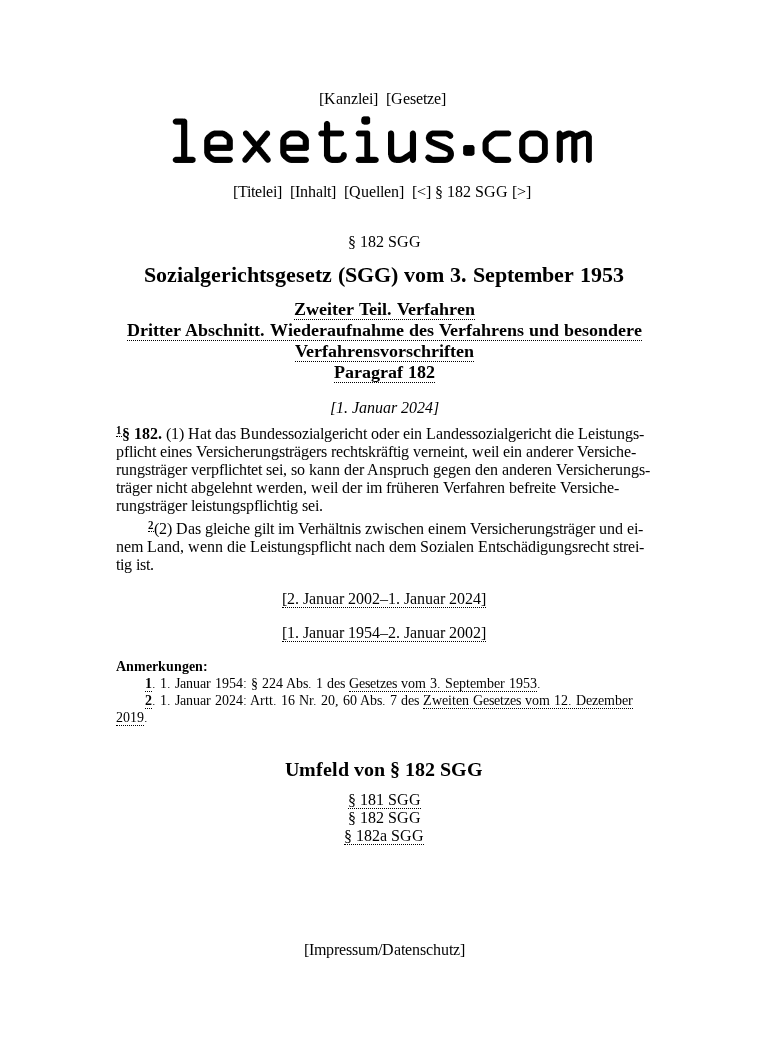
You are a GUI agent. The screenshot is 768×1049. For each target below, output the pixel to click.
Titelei (257, 191)
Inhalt (313, 191)
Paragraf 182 (384, 372)
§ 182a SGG (384, 835)
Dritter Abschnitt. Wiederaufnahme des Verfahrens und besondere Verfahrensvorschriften (384, 340)
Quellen (374, 191)
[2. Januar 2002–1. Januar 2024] (384, 598)
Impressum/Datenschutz (384, 949)
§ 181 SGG (384, 799)
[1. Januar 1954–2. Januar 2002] (384, 632)
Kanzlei (348, 98)
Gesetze (416, 98)
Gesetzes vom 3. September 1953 (443, 683)
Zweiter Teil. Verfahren (384, 309)
